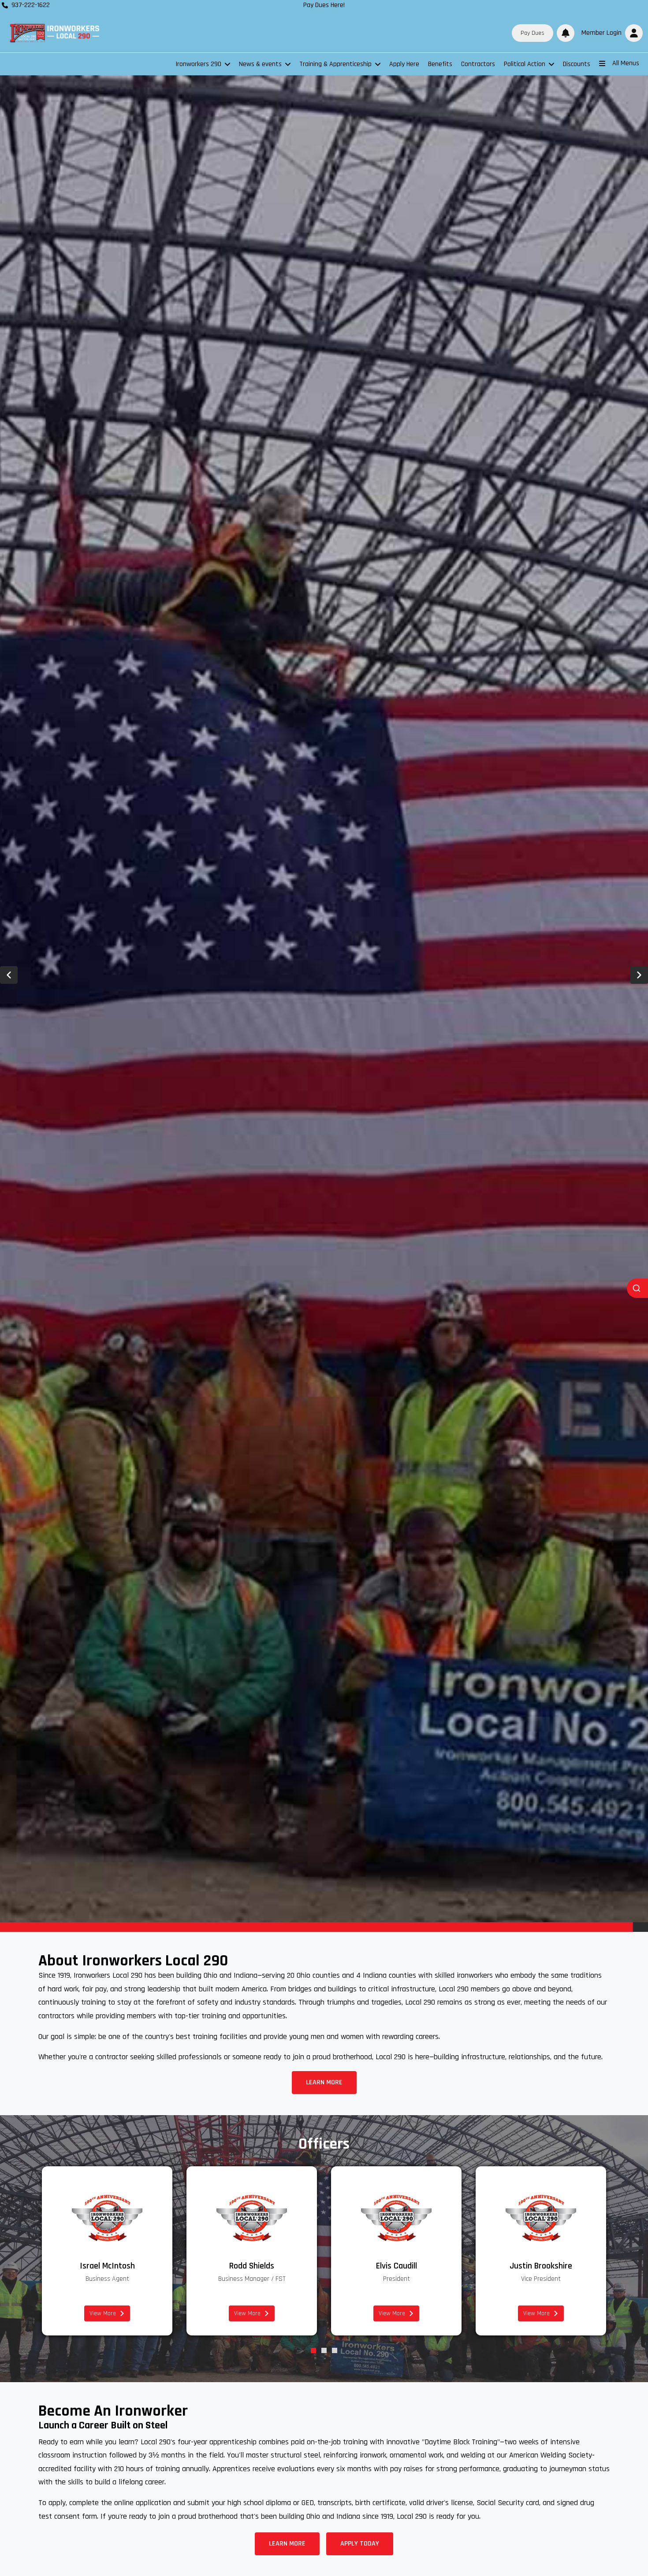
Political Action (525, 64)
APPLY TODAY (360, 2544)
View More (103, 2313)
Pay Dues (533, 33)
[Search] (637, 1288)
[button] (610, 33)
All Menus (626, 63)
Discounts (577, 64)
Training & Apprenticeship (335, 64)
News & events (260, 64)
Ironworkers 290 (198, 64)
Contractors (478, 64)
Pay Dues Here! (324, 5)
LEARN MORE (324, 2082)
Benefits (440, 64)
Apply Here (404, 64)
